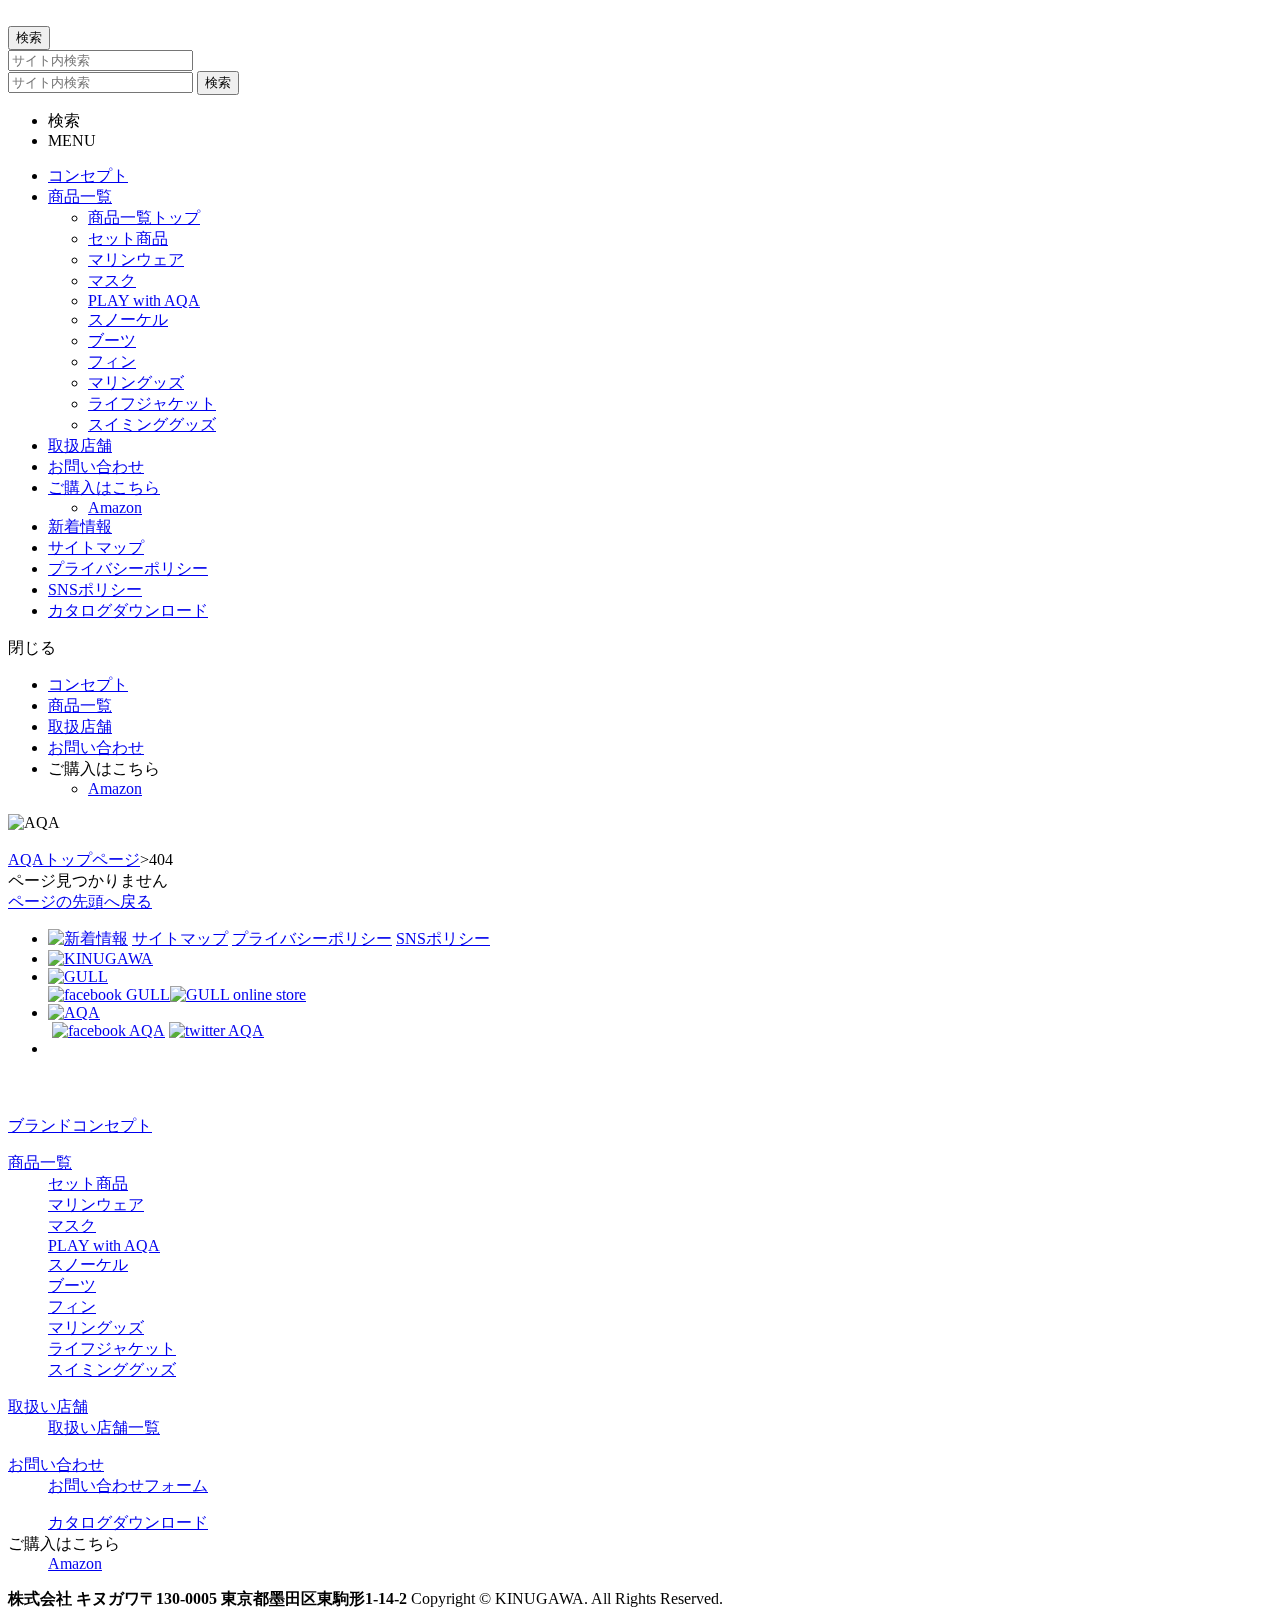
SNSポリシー (443, 938)
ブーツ (72, 1285)
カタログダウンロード (128, 1522)
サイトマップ (180, 938)
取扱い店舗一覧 (104, 1427)
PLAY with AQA (104, 1245)
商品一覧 (40, 1162)
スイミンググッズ (112, 1369)
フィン (72, 1306)
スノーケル (88, 1264)
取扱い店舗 (48, 1406)
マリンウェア (96, 1204)
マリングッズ (96, 1327)
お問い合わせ (56, 1464)
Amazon (75, 1563)
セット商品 (88, 1183)
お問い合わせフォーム (128, 1485)
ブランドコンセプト (80, 1125)
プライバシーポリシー (312, 938)
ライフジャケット (112, 1348)
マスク (72, 1225)
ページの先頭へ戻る (80, 901)
